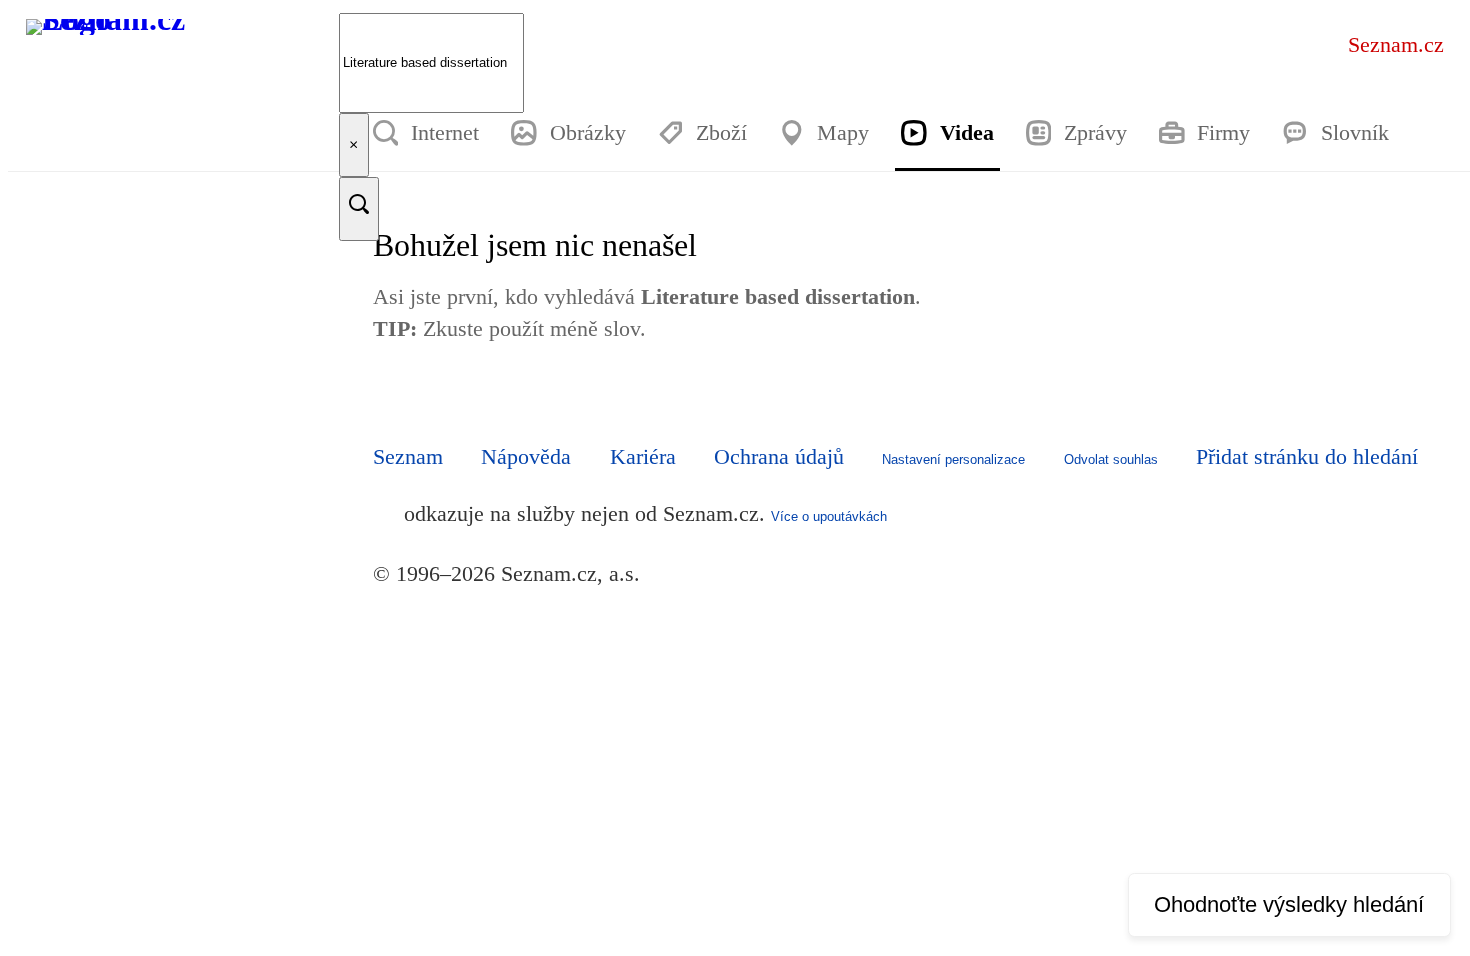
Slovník (1355, 132)
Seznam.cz (1396, 44)
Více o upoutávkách (829, 516)
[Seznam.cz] (119, 59)
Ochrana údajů (779, 456)
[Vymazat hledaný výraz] (353, 145)
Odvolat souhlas (1111, 459)
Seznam (408, 456)
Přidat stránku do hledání (1307, 456)
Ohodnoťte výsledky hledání (1289, 904)
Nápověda (526, 456)
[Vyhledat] (359, 209)
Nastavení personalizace (953, 459)
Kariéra (643, 456)
